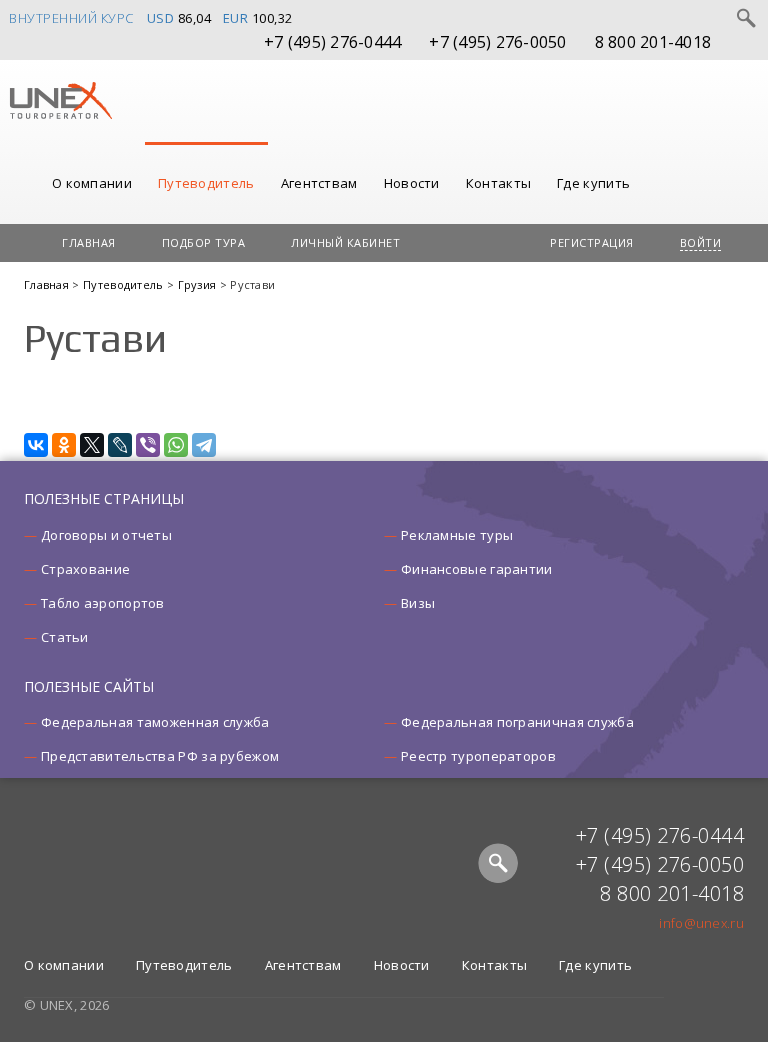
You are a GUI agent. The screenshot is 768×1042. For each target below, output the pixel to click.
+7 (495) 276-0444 (332, 42)
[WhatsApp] (176, 445)
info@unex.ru (701, 923)
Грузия (199, 284)
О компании (92, 183)
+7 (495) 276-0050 (497, 42)
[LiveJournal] (120, 445)
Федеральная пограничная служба (517, 722)
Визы (418, 603)
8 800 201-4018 (653, 42)
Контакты (498, 183)
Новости (412, 183)
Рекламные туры (457, 535)
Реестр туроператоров (478, 756)
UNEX (60, 101)
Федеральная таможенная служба (155, 722)
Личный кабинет (345, 242)
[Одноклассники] (64, 445)
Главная (89, 242)
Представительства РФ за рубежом (160, 756)
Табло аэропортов (103, 603)
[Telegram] (204, 445)
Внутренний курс (71, 18)
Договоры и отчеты (106, 535)
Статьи (65, 637)
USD (161, 18)
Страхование (85, 569)
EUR (236, 18)
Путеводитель (206, 183)
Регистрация (592, 242)
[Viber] (148, 445)
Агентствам (319, 183)
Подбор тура (204, 242)
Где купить (593, 183)
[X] (92, 445)
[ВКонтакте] (36, 445)
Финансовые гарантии (477, 569)
